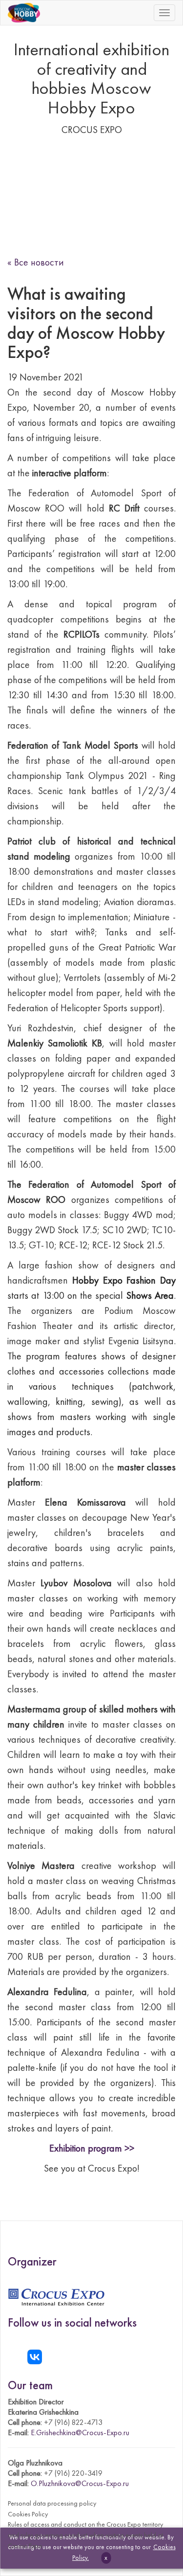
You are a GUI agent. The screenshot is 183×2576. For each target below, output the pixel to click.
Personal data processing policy (52, 2503)
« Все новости (36, 262)
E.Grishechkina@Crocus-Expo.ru (80, 2432)
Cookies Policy (28, 2514)
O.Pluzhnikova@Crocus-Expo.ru (80, 2483)
